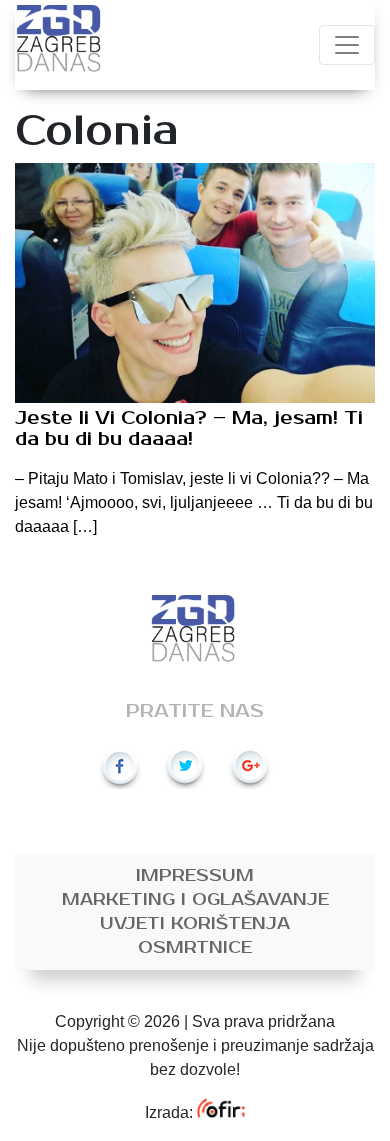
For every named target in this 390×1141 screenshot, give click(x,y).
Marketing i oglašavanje (195, 900)
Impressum (195, 876)
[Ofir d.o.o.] (220, 1112)
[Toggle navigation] (347, 45)
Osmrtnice (195, 948)
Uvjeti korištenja (195, 924)
